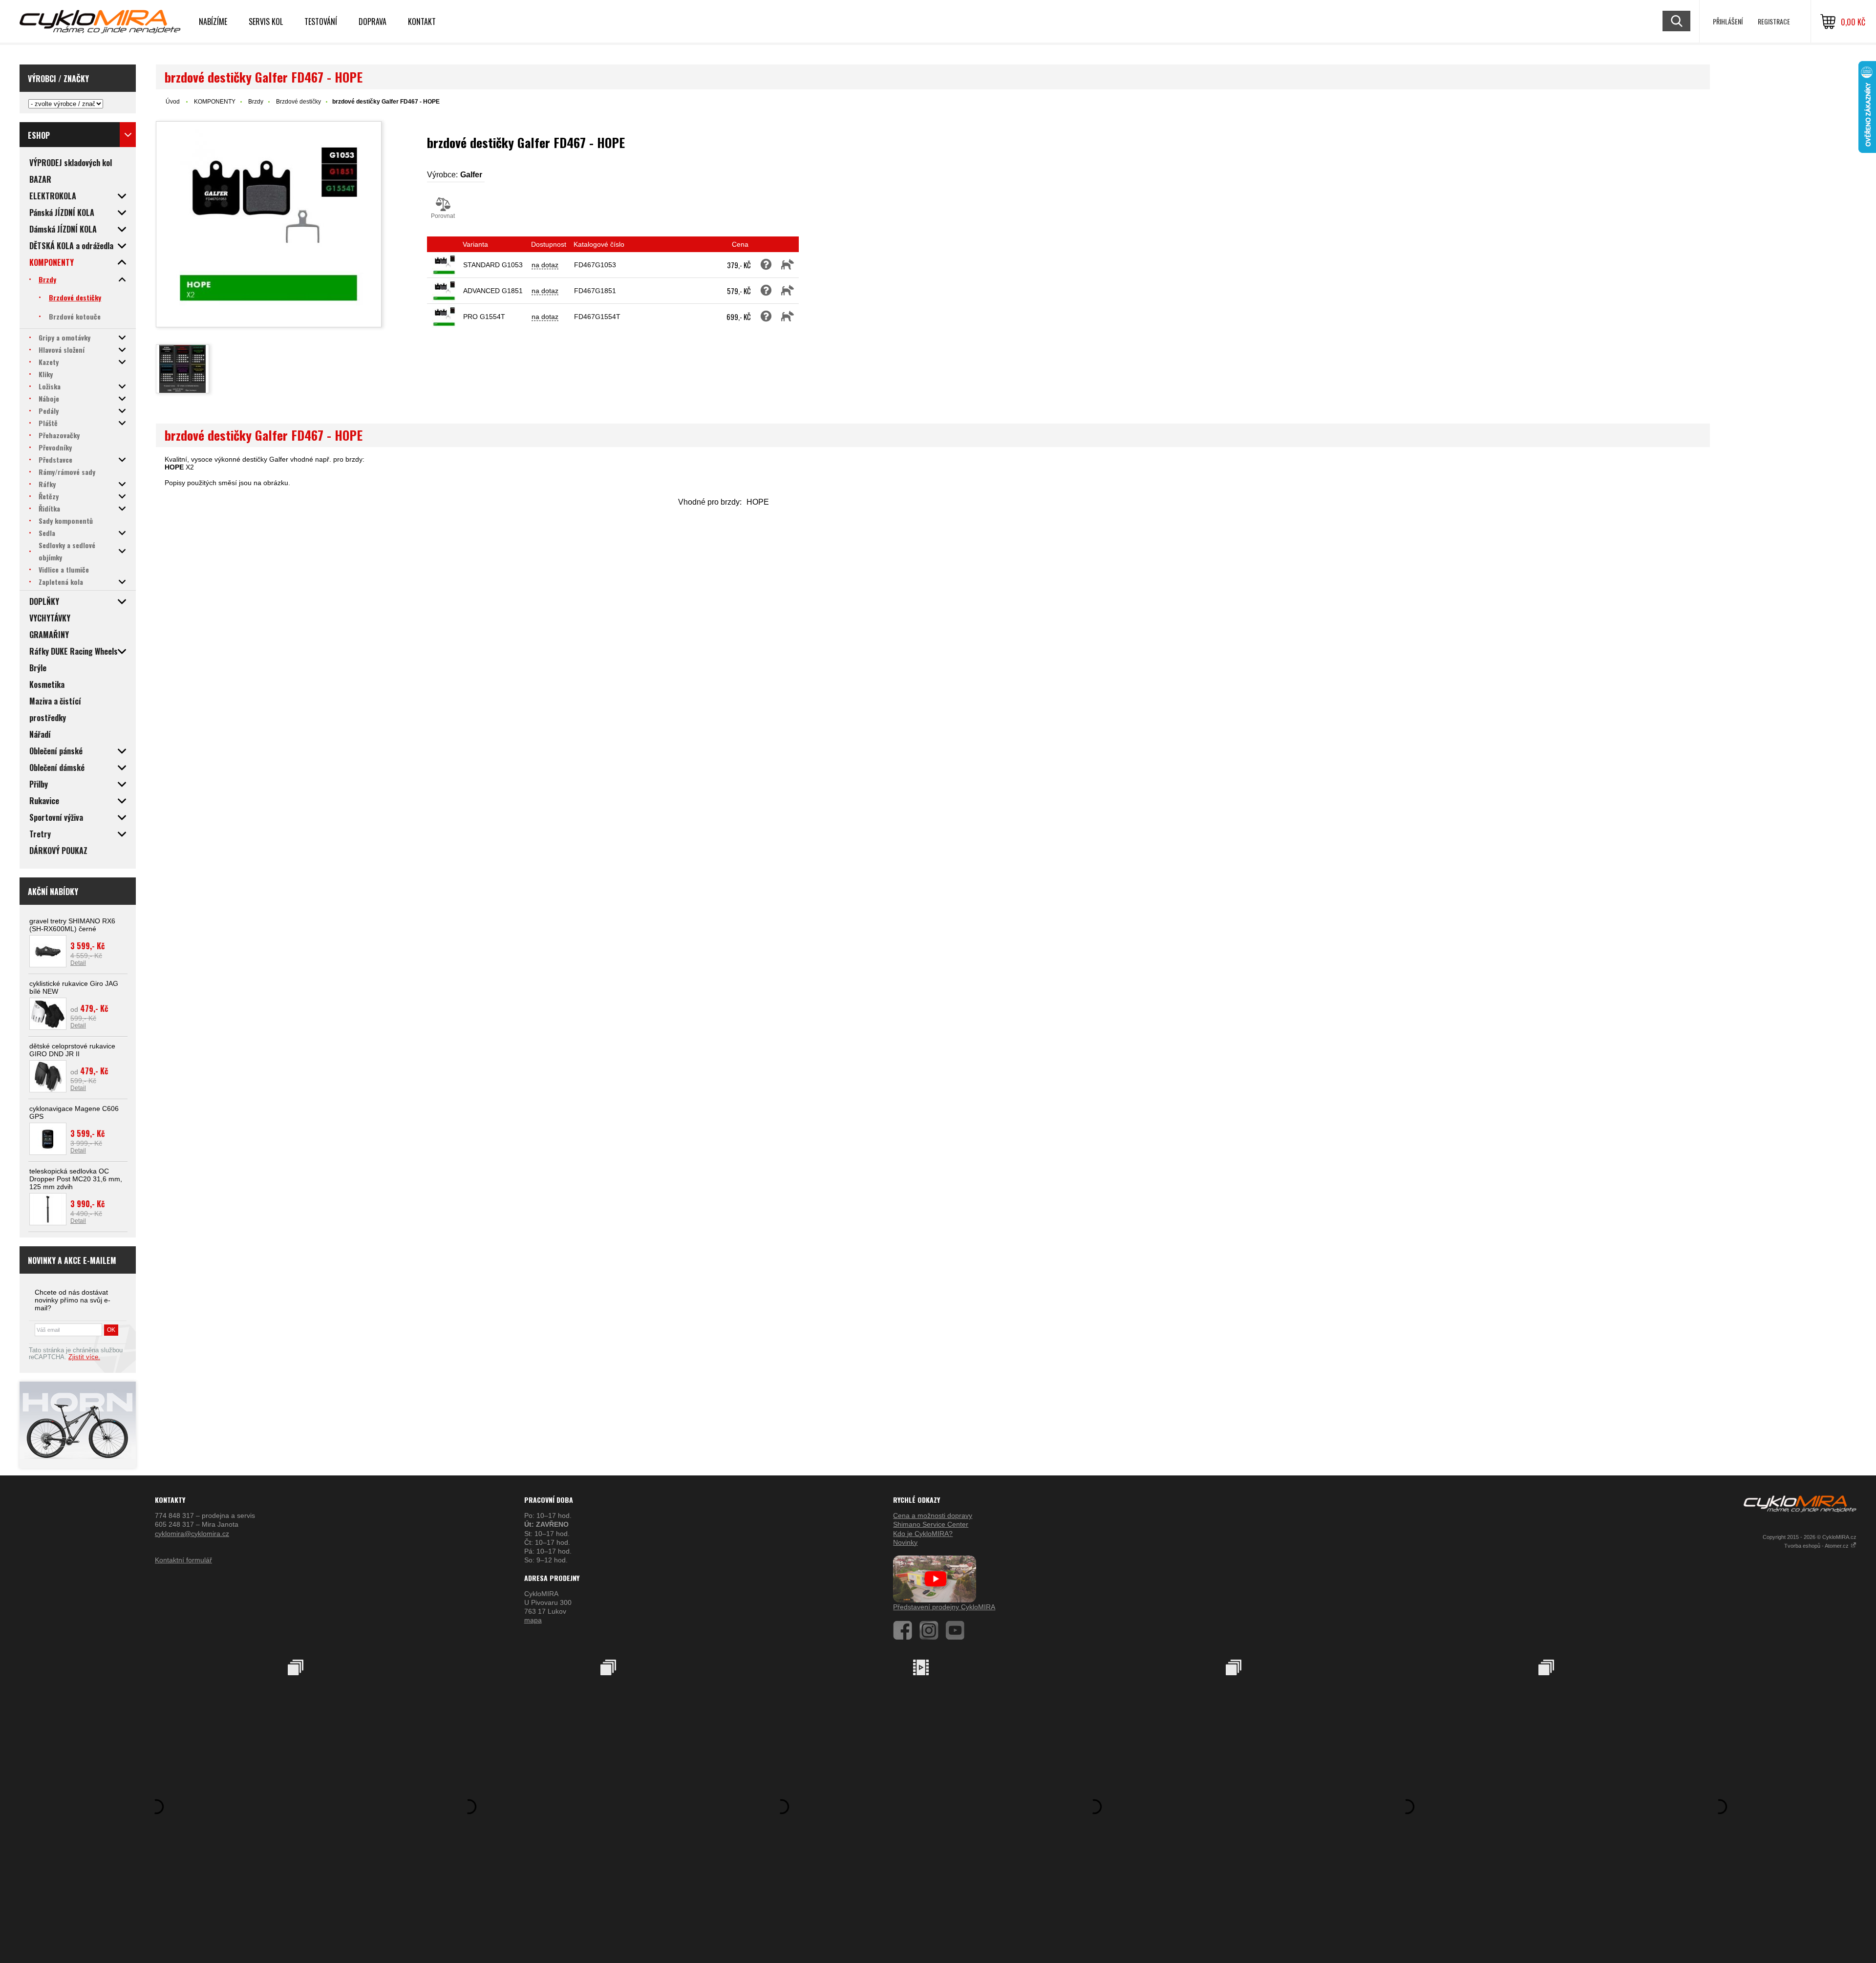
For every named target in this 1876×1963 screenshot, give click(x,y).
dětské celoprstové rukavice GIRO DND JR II (72, 1050)
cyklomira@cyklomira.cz (192, 1534)
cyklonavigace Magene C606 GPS (74, 1112)
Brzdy (256, 102)
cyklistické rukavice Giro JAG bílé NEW (74, 987)
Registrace (1774, 21)
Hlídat (788, 265)
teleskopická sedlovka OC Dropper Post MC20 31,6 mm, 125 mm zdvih (76, 1179)
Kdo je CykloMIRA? (923, 1534)
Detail (78, 963)
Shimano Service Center (931, 1524)
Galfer (471, 175)
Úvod (173, 102)
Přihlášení (1728, 21)
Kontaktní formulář (183, 1560)
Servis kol (266, 21)
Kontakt (422, 21)
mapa (533, 1620)
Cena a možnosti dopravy (933, 1515)
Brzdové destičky (298, 102)
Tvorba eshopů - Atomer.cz (1817, 1546)
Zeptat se (766, 265)
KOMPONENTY (215, 102)
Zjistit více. (84, 1357)
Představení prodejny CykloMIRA (944, 1607)
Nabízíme (213, 21)
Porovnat (443, 216)
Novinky (905, 1542)
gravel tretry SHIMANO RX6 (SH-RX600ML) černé (72, 925)
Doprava (373, 21)
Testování (321, 21)
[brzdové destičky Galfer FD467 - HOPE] (269, 224)
